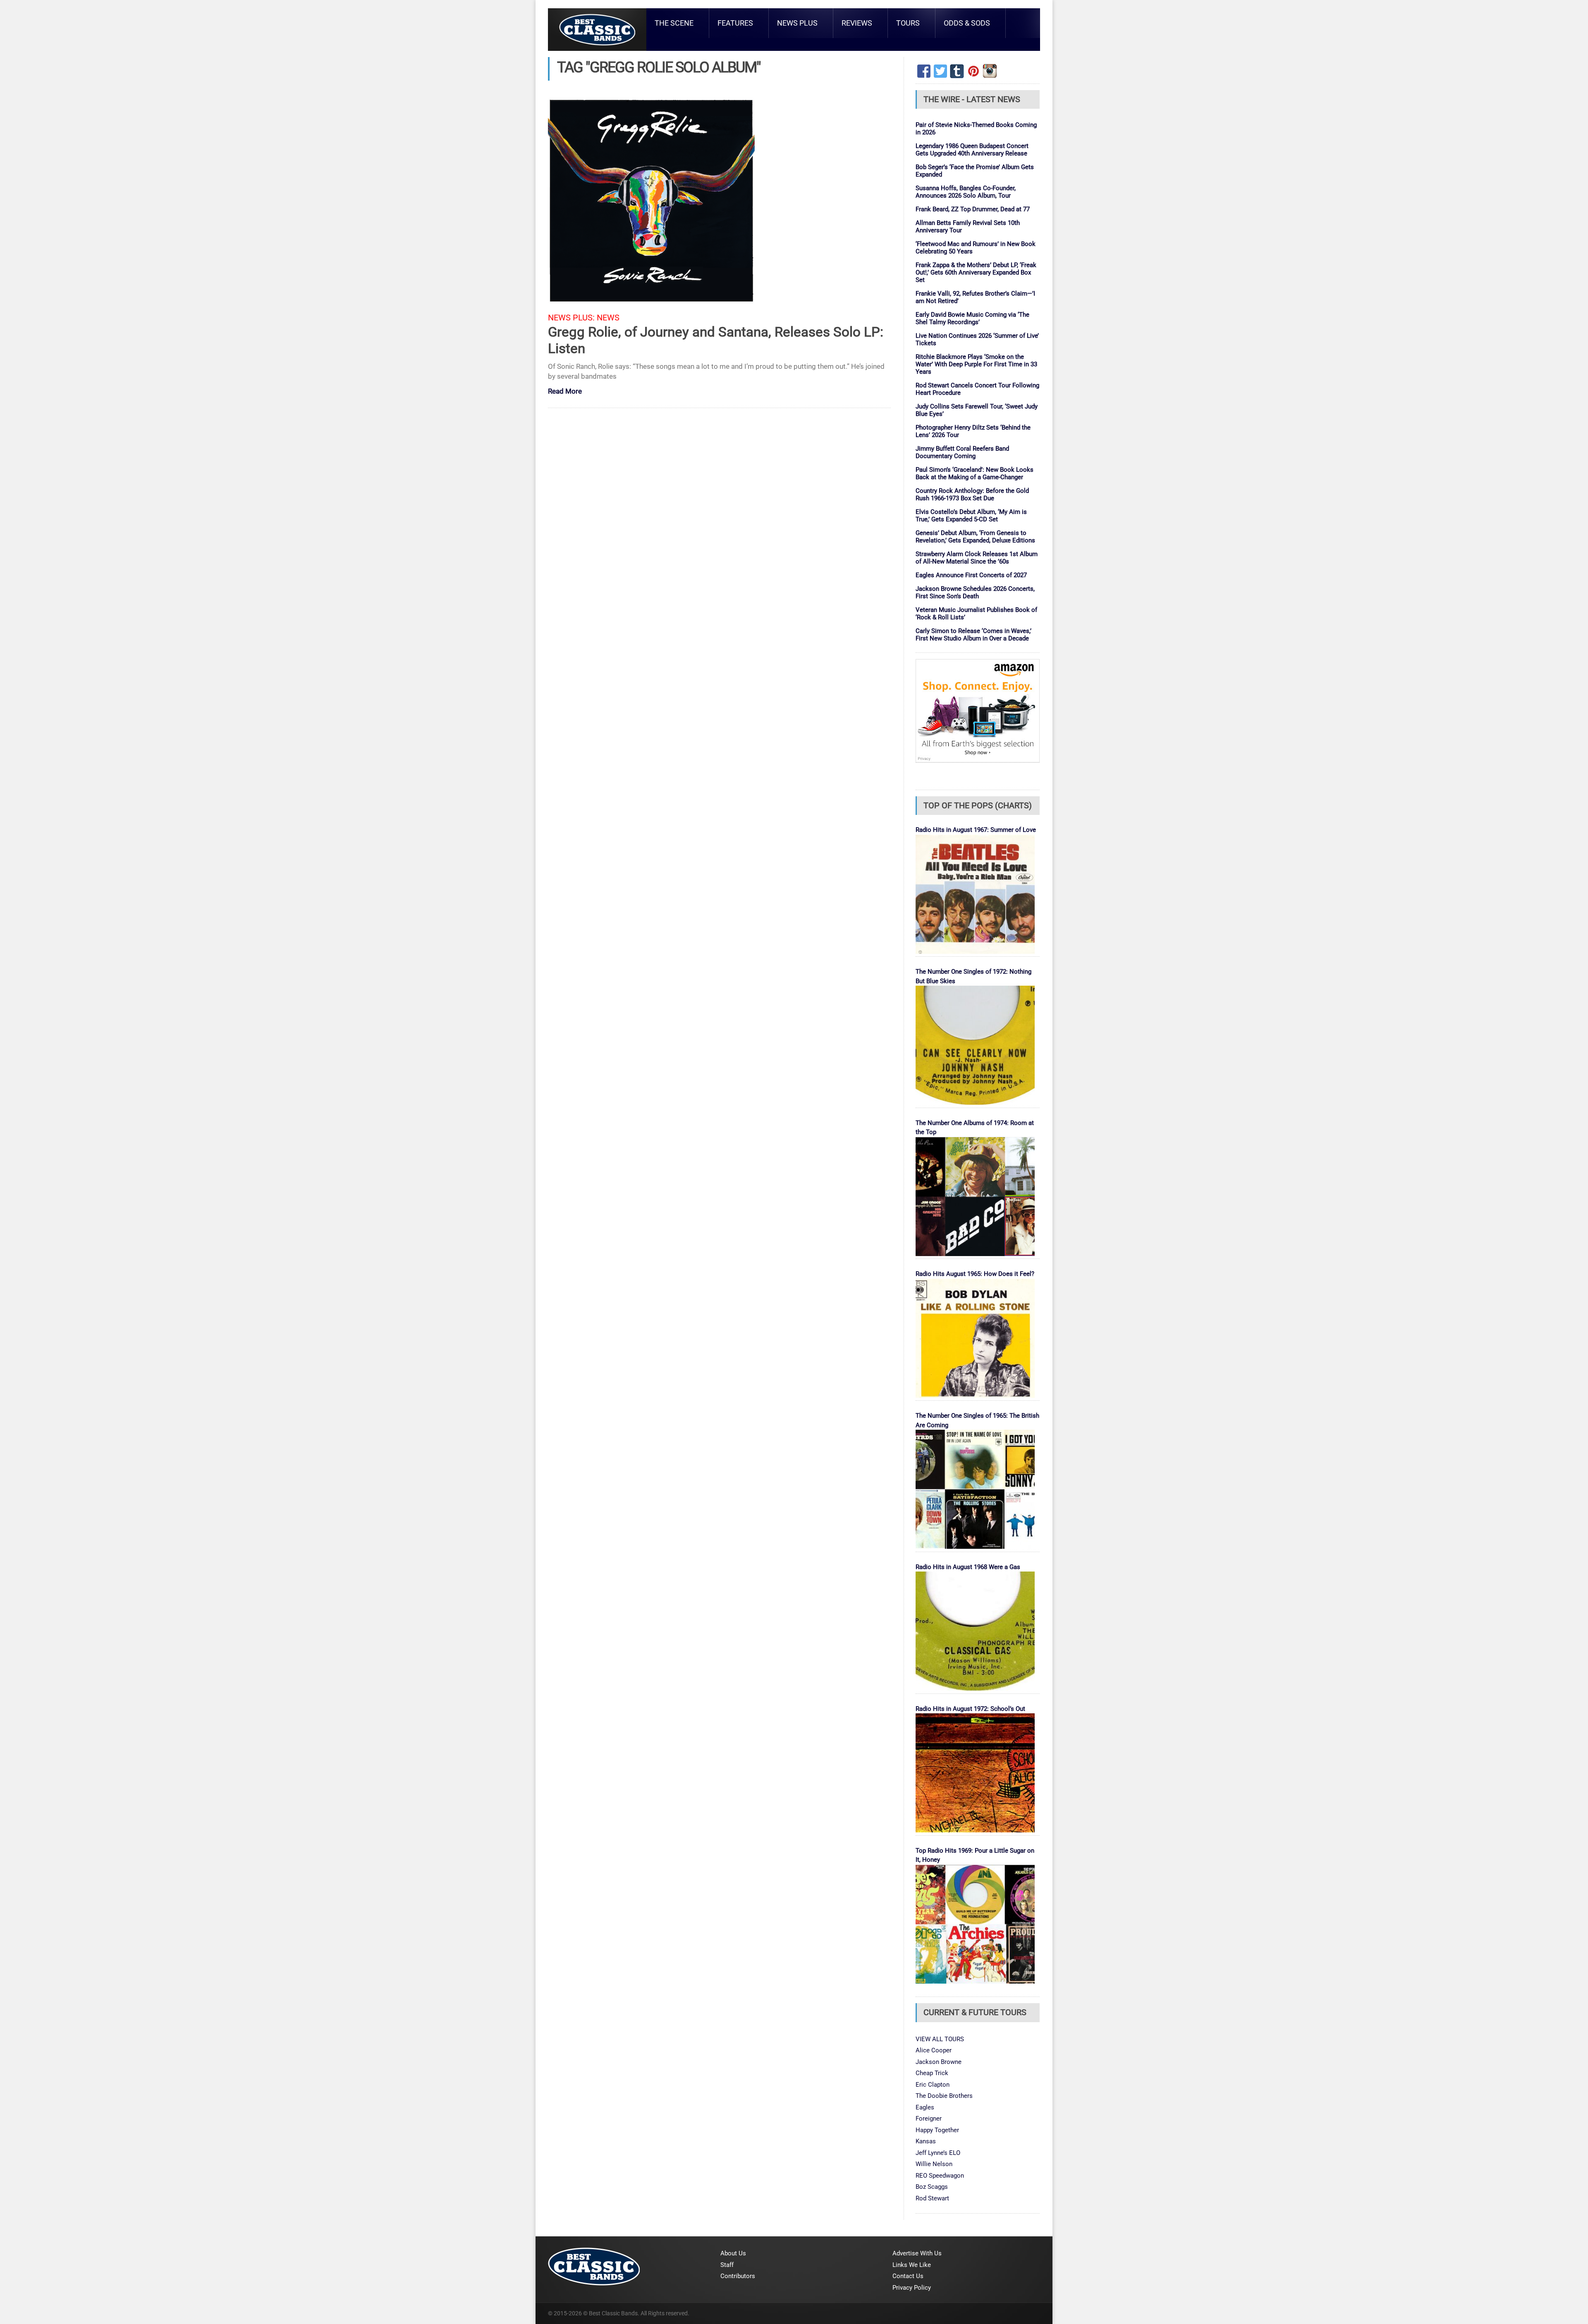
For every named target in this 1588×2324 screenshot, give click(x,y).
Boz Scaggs (932, 2187)
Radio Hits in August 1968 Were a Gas (968, 1567)
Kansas (926, 2141)
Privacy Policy (912, 2288)
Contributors (738, 2276)
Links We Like (912, 2265)
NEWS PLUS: (571, 318)
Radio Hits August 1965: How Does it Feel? (975, 1274)
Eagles (925, 2107)
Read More (565, 392)
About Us (733, 2253)
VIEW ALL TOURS (940, 2039)
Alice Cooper (934, 2050)
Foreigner (929, 2119)
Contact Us (908, 2276)
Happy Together (937, 2130)
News (608, 318)
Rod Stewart (932, 2198)
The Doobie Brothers (944, 2096)
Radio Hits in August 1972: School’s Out (970, 1709)
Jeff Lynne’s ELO (938, 2153)
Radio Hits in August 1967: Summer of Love (976, 830)
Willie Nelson (934, 2164)
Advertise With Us (917, 2253)
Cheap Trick (932, 2073)
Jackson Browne (939, 2062)
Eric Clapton (933, 2085)
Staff (727, 2265)
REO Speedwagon (940, 2176)
